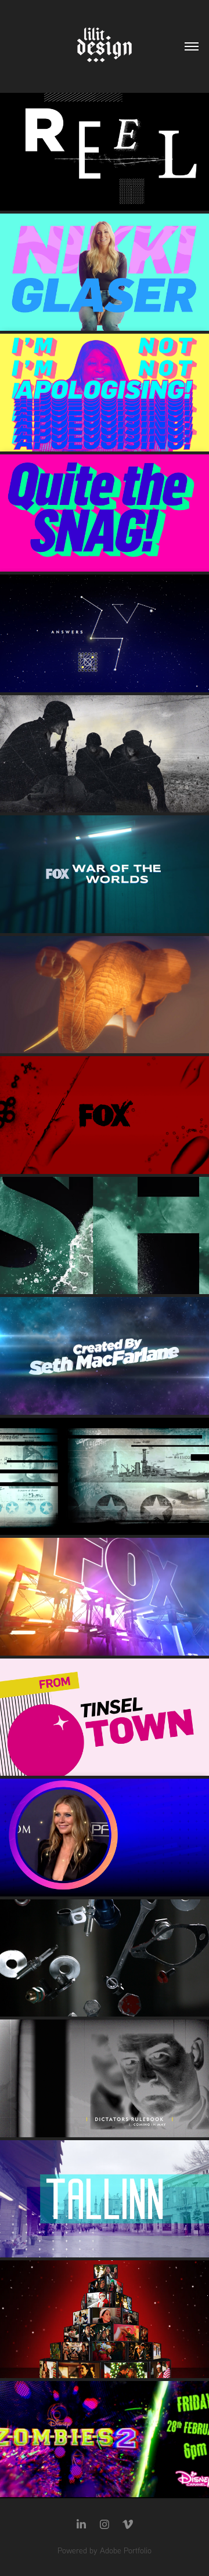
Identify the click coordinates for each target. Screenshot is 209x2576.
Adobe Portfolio (126, 2550)
